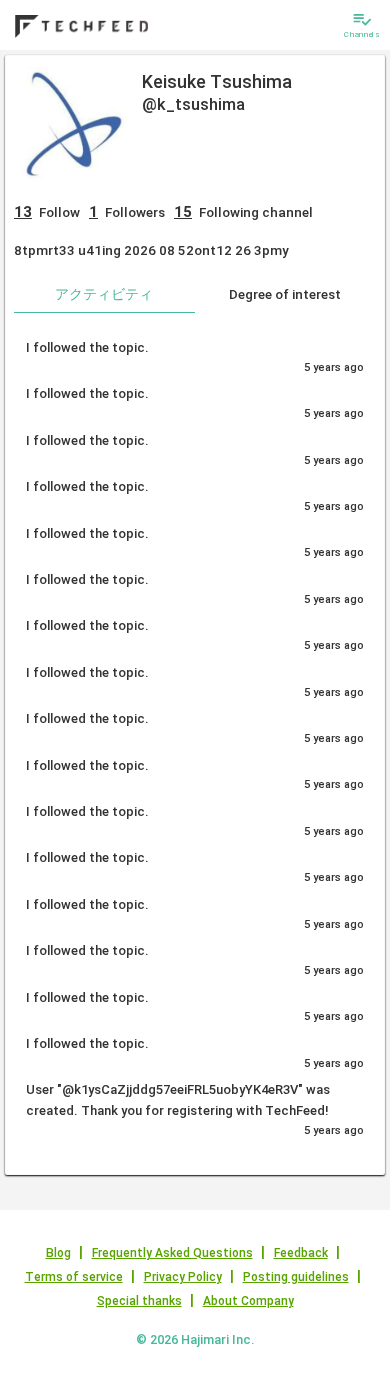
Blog (58, 1253)
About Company (248, 1301)
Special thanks (139, 1301)
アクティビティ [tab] (104, 294)
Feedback (301, 1253)
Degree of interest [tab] (285, 294)
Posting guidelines (296, 1277)
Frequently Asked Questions (172, 1253)
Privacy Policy (183, 1277)
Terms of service (74, 1277)
